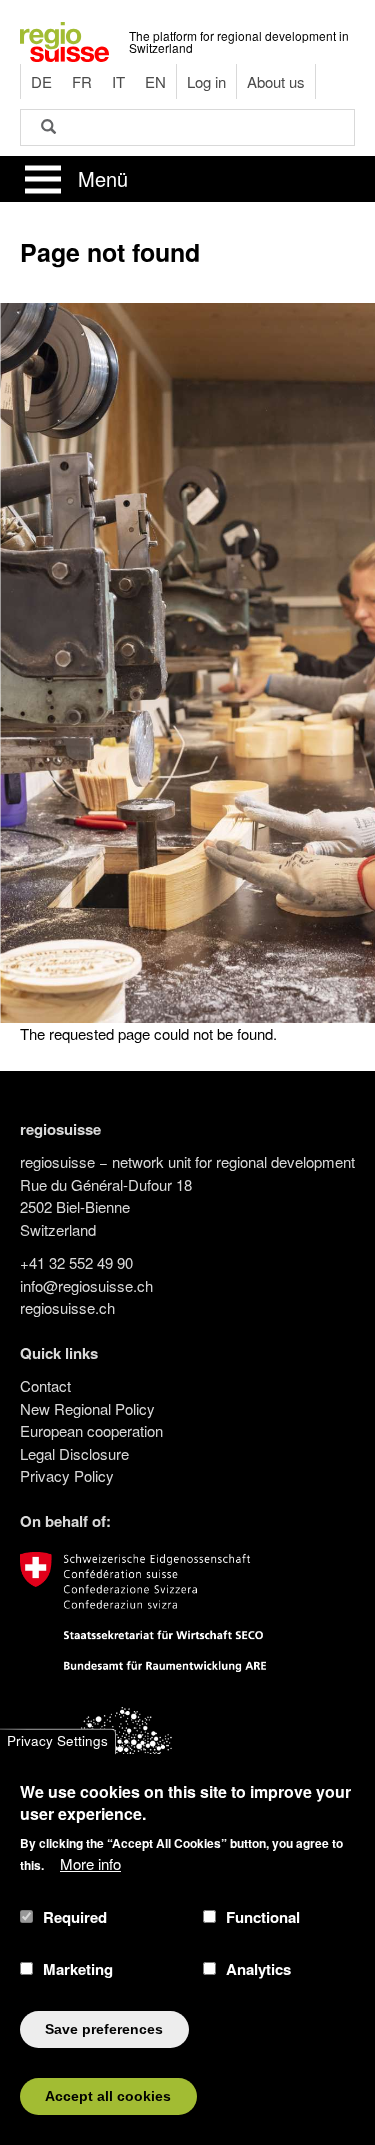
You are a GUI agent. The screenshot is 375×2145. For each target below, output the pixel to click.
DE (41, 81)
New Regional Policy (87, 1408)
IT (118, 81)
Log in (206, 81)
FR (82, 81)
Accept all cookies (108, 2096)
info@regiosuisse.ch (86, 1285)
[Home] (64, 39)
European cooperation (91, 1430)
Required (75, 1917)
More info (90, 1863)
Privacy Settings (57, 1741)
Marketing (78, 1969)
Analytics (258, 1969)
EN (155, 81)
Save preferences (104, 2029)
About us (276, 81)
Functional (263, 1917)
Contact (45, 1385)
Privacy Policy (67, 1475)
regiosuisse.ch (67, 1307)
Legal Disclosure (74, 1453)
